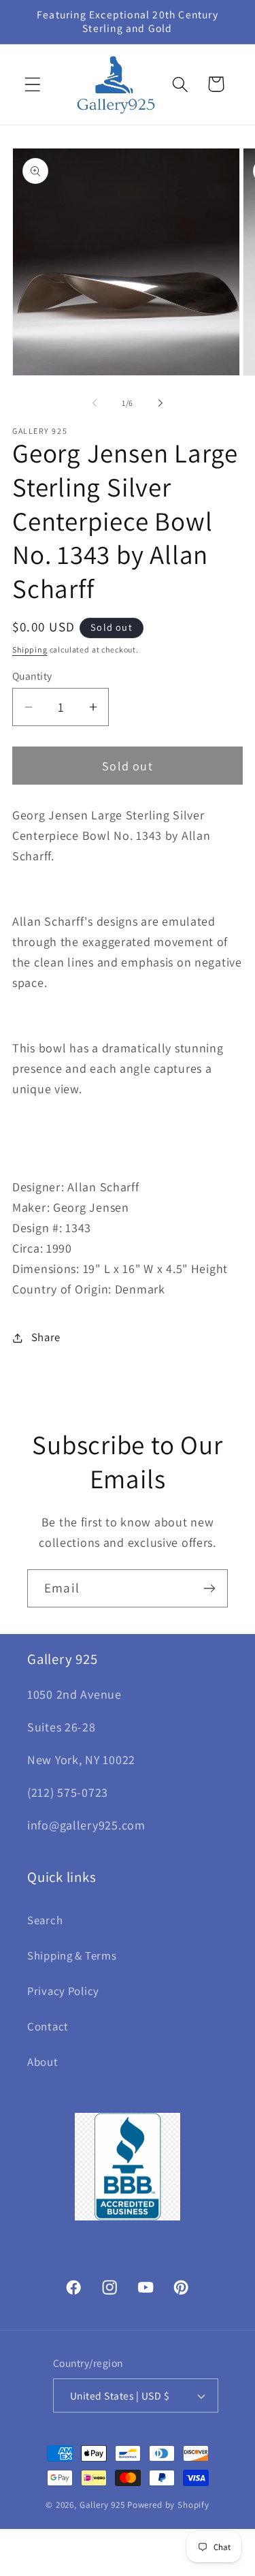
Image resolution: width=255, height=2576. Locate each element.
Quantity (32, 676)
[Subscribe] (209, 1588)
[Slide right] (160, 403)
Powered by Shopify (168, 2505)
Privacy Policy (63, 1991)
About (43, 2062)
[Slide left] (95, 403)
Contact (48, 2026)
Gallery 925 (102, 2505)
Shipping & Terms (72, 1955)
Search (45, 1920)
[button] (33, 84)
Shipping (30, 649)
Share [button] (46, 1337)
